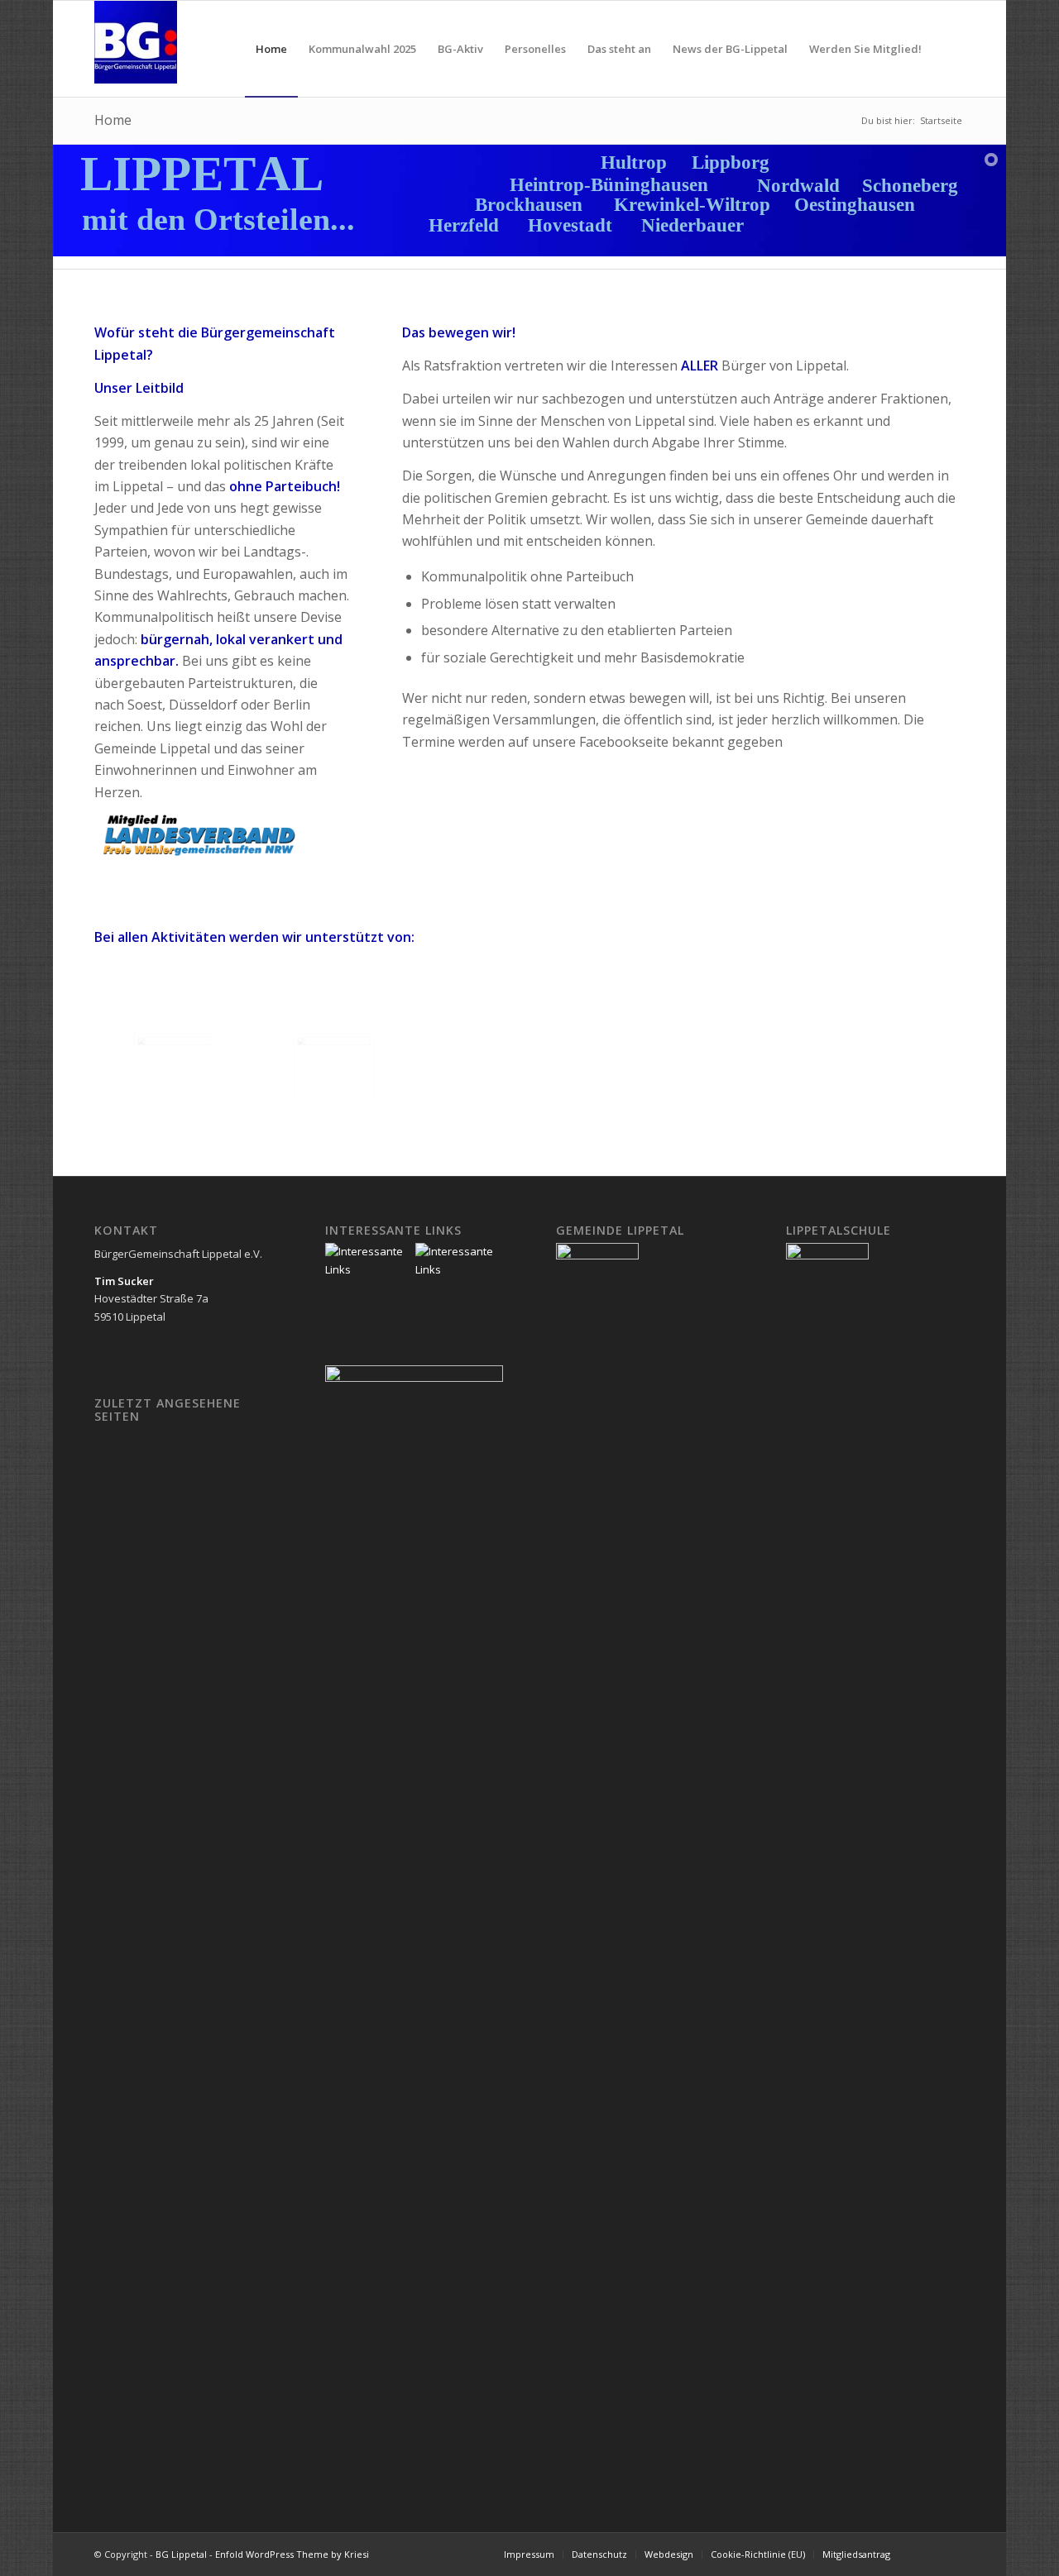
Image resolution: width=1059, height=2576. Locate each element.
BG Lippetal (181, 2554)
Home (113, 120)
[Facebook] (927, 2554)
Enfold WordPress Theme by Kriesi (292, 2554)
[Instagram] (952, 2554)
